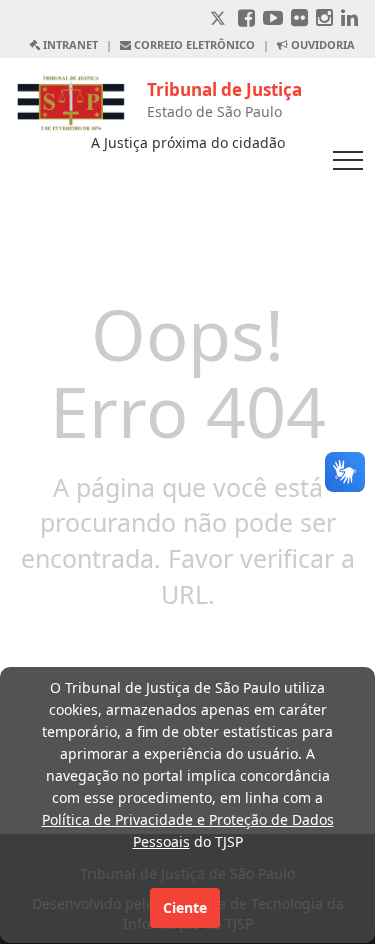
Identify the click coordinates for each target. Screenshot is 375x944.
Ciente (185, 907)
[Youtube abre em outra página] (273, 19)
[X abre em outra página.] (220, 19)
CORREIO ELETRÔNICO (193, 44)
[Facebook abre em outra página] (246, 19)
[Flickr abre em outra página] (299, 19)
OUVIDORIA (321, 44)
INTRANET (69, 44)
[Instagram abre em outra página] (324, 19)
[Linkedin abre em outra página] (349, 19)
